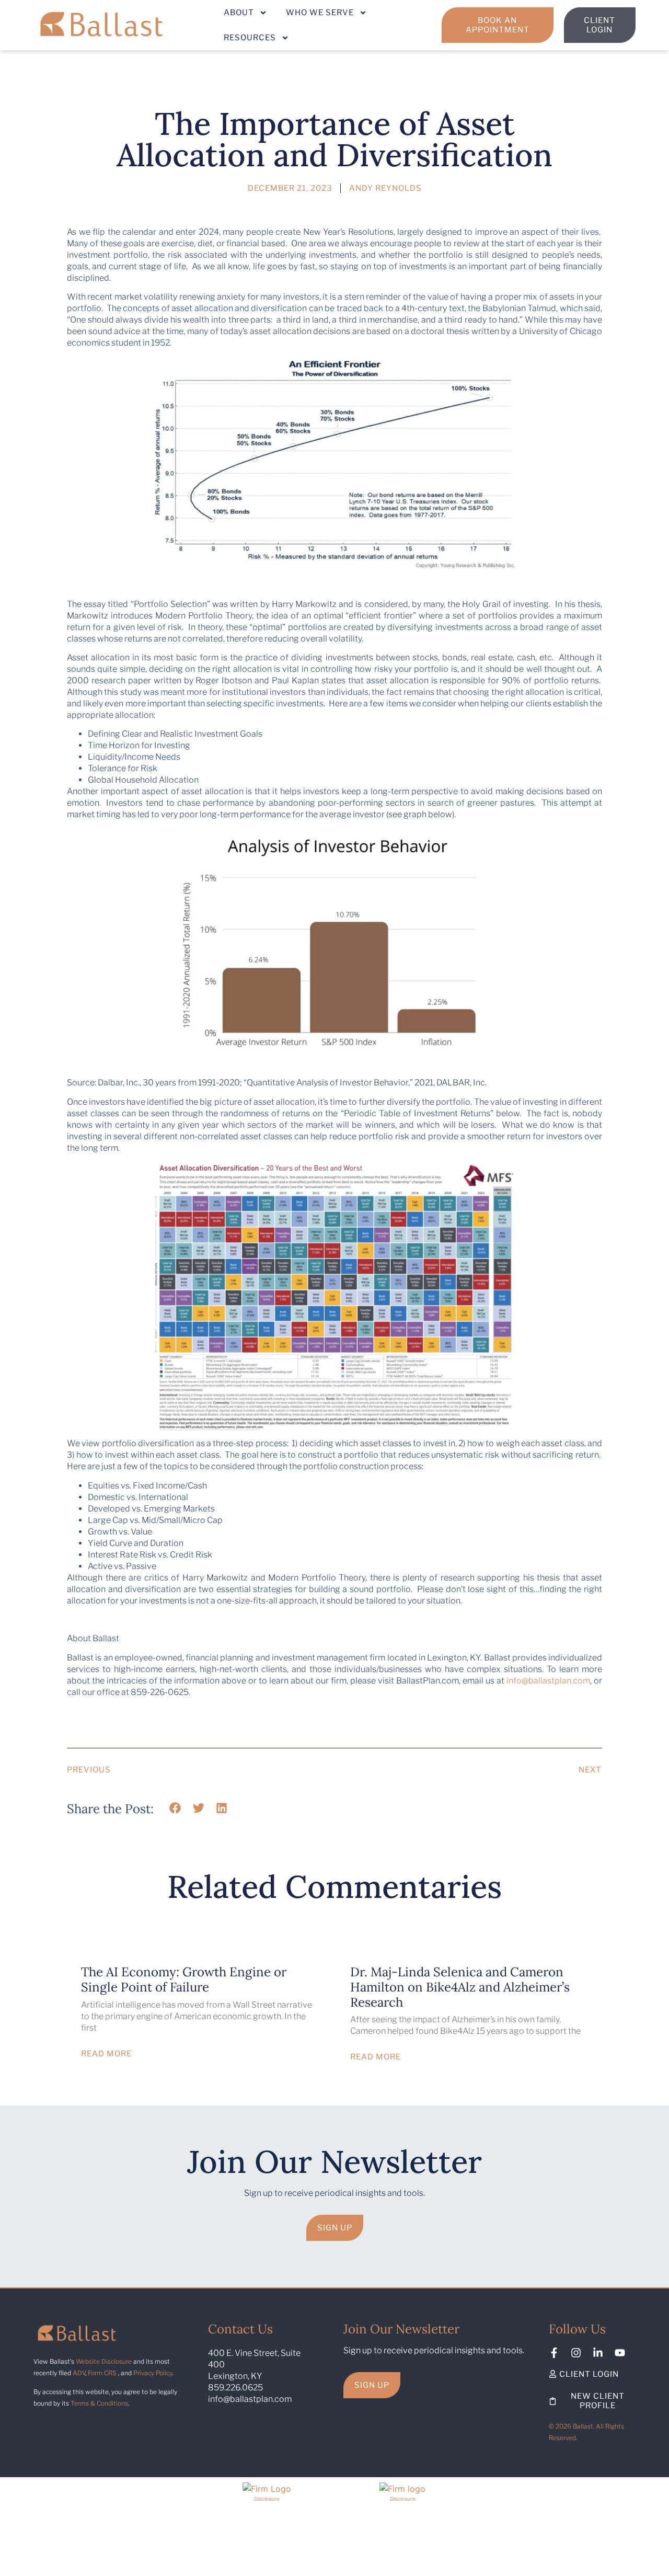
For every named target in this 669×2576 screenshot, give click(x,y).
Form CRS (102, 2373)
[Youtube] (620, 2353)
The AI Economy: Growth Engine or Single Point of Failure (184, 1979)
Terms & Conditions (99, 2403)
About (239, 13)
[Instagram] (576, 2353)
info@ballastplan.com (548, 1681)
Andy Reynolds (385, 188)
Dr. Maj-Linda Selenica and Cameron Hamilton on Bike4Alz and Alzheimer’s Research (460, 1987)
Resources (250, 38)
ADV (79, 2373)
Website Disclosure (104, 2361)
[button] (175, 1808)
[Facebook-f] (554, 2353)
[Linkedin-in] (598, 2353)
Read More (106, 2053)
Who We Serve (320, 13)
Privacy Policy (153, 2373)
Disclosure (267, 2499)
